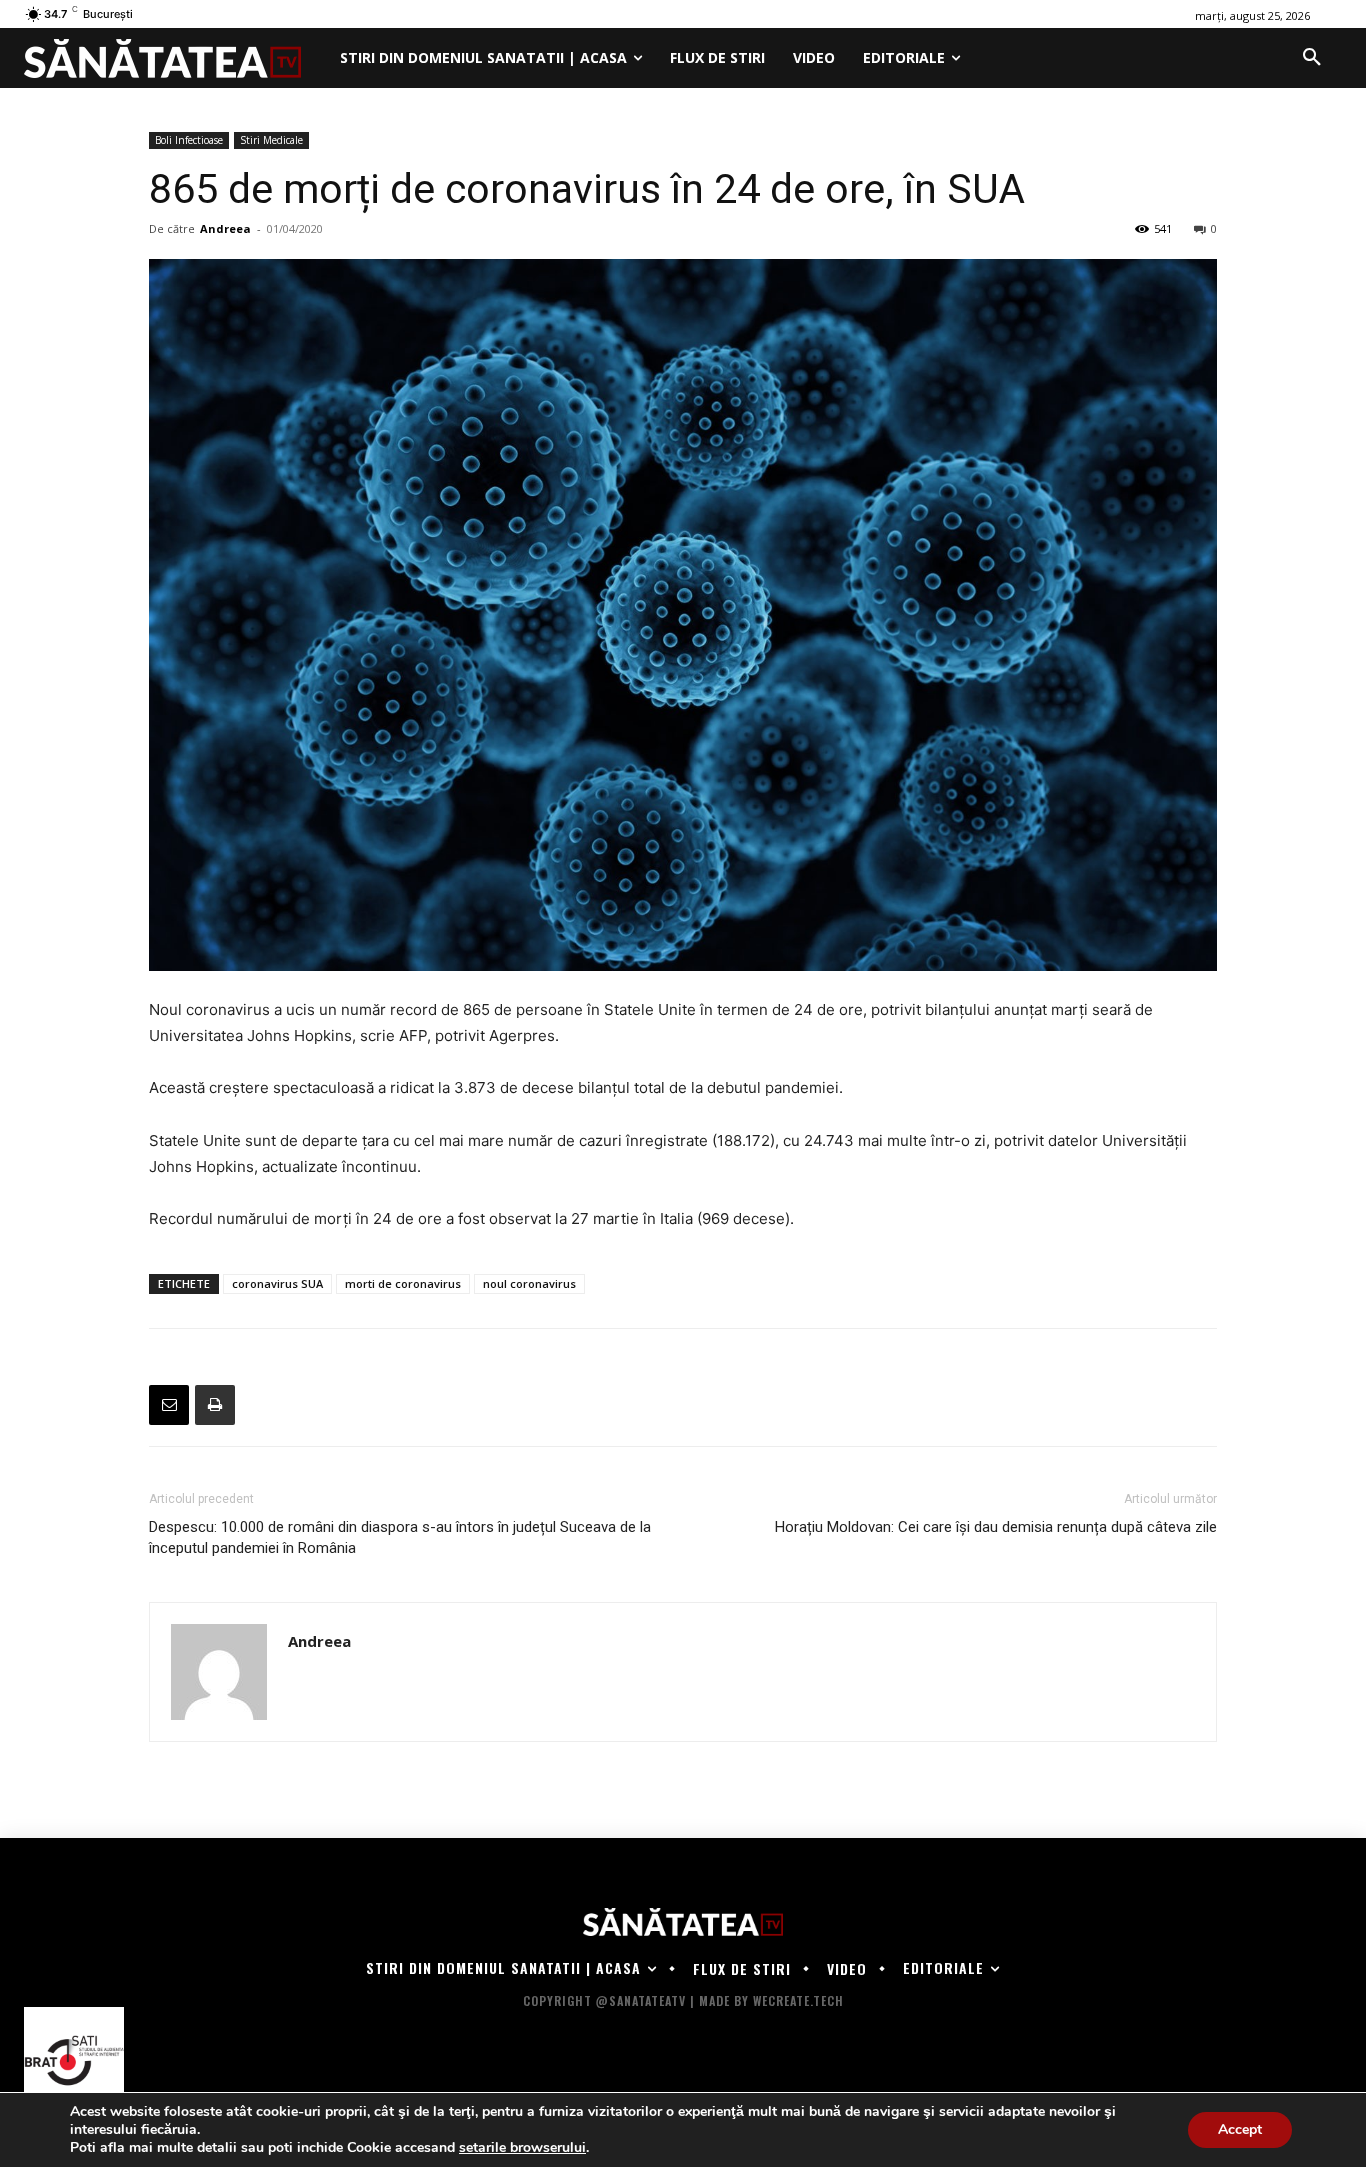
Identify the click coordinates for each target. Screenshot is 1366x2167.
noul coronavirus (529, 1283)
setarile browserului (522, 2148)
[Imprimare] (215, 1405)
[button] (1312, 58)
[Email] (169, 1405)
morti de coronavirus (403, 1283)
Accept (1240, 2129)
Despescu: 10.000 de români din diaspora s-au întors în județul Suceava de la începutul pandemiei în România (400, 1537)
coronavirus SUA (277, 1283)
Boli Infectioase (189, 140)
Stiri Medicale (271, 140)
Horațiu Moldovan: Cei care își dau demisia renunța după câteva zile (996, 1527)
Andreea (225, 228)
